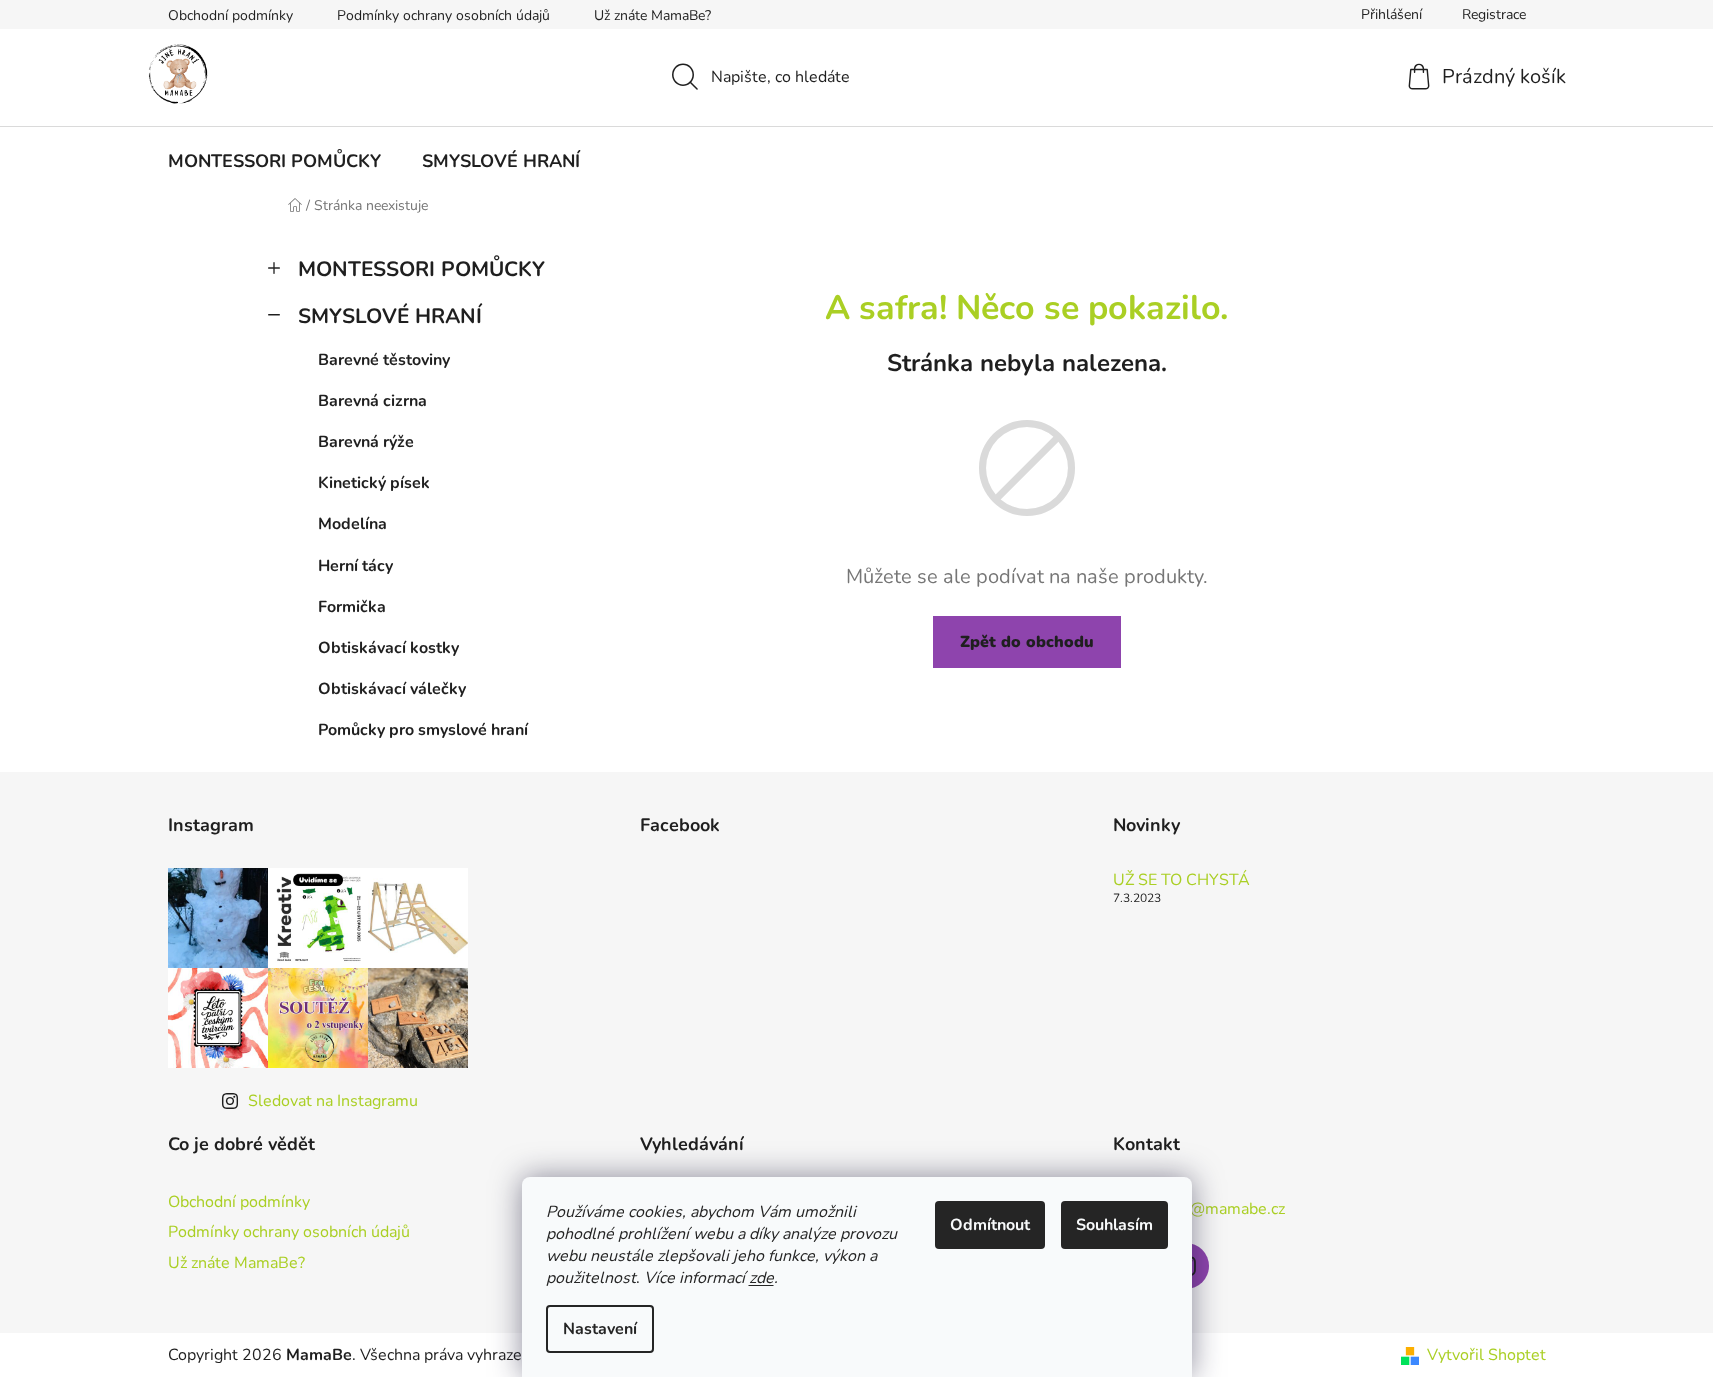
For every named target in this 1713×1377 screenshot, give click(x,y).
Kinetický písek (374, 483)
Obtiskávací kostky (388, 648)
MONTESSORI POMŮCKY (421, 269)
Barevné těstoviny (384, 360)
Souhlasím (1114, 1225)
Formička (352, 607)
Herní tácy (355, 566)
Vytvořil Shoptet (1486, 1355)
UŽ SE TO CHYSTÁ (1181, 881)
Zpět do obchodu (1027, 642)
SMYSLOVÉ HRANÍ (390, 316)
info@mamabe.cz (1224, 1209)
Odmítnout (990, 1225)
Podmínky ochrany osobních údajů (443, 15)
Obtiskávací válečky (392, 689)
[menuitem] (274, 161)
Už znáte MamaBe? (652, 15)
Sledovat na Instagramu (333, 1101)
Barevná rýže (366, 442)
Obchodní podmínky (230, 15)
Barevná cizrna (372, 401)
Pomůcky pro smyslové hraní (423, 730)
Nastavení (600, 1329)
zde (761, 1278)
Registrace (1494, 14)
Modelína (352, 524)
